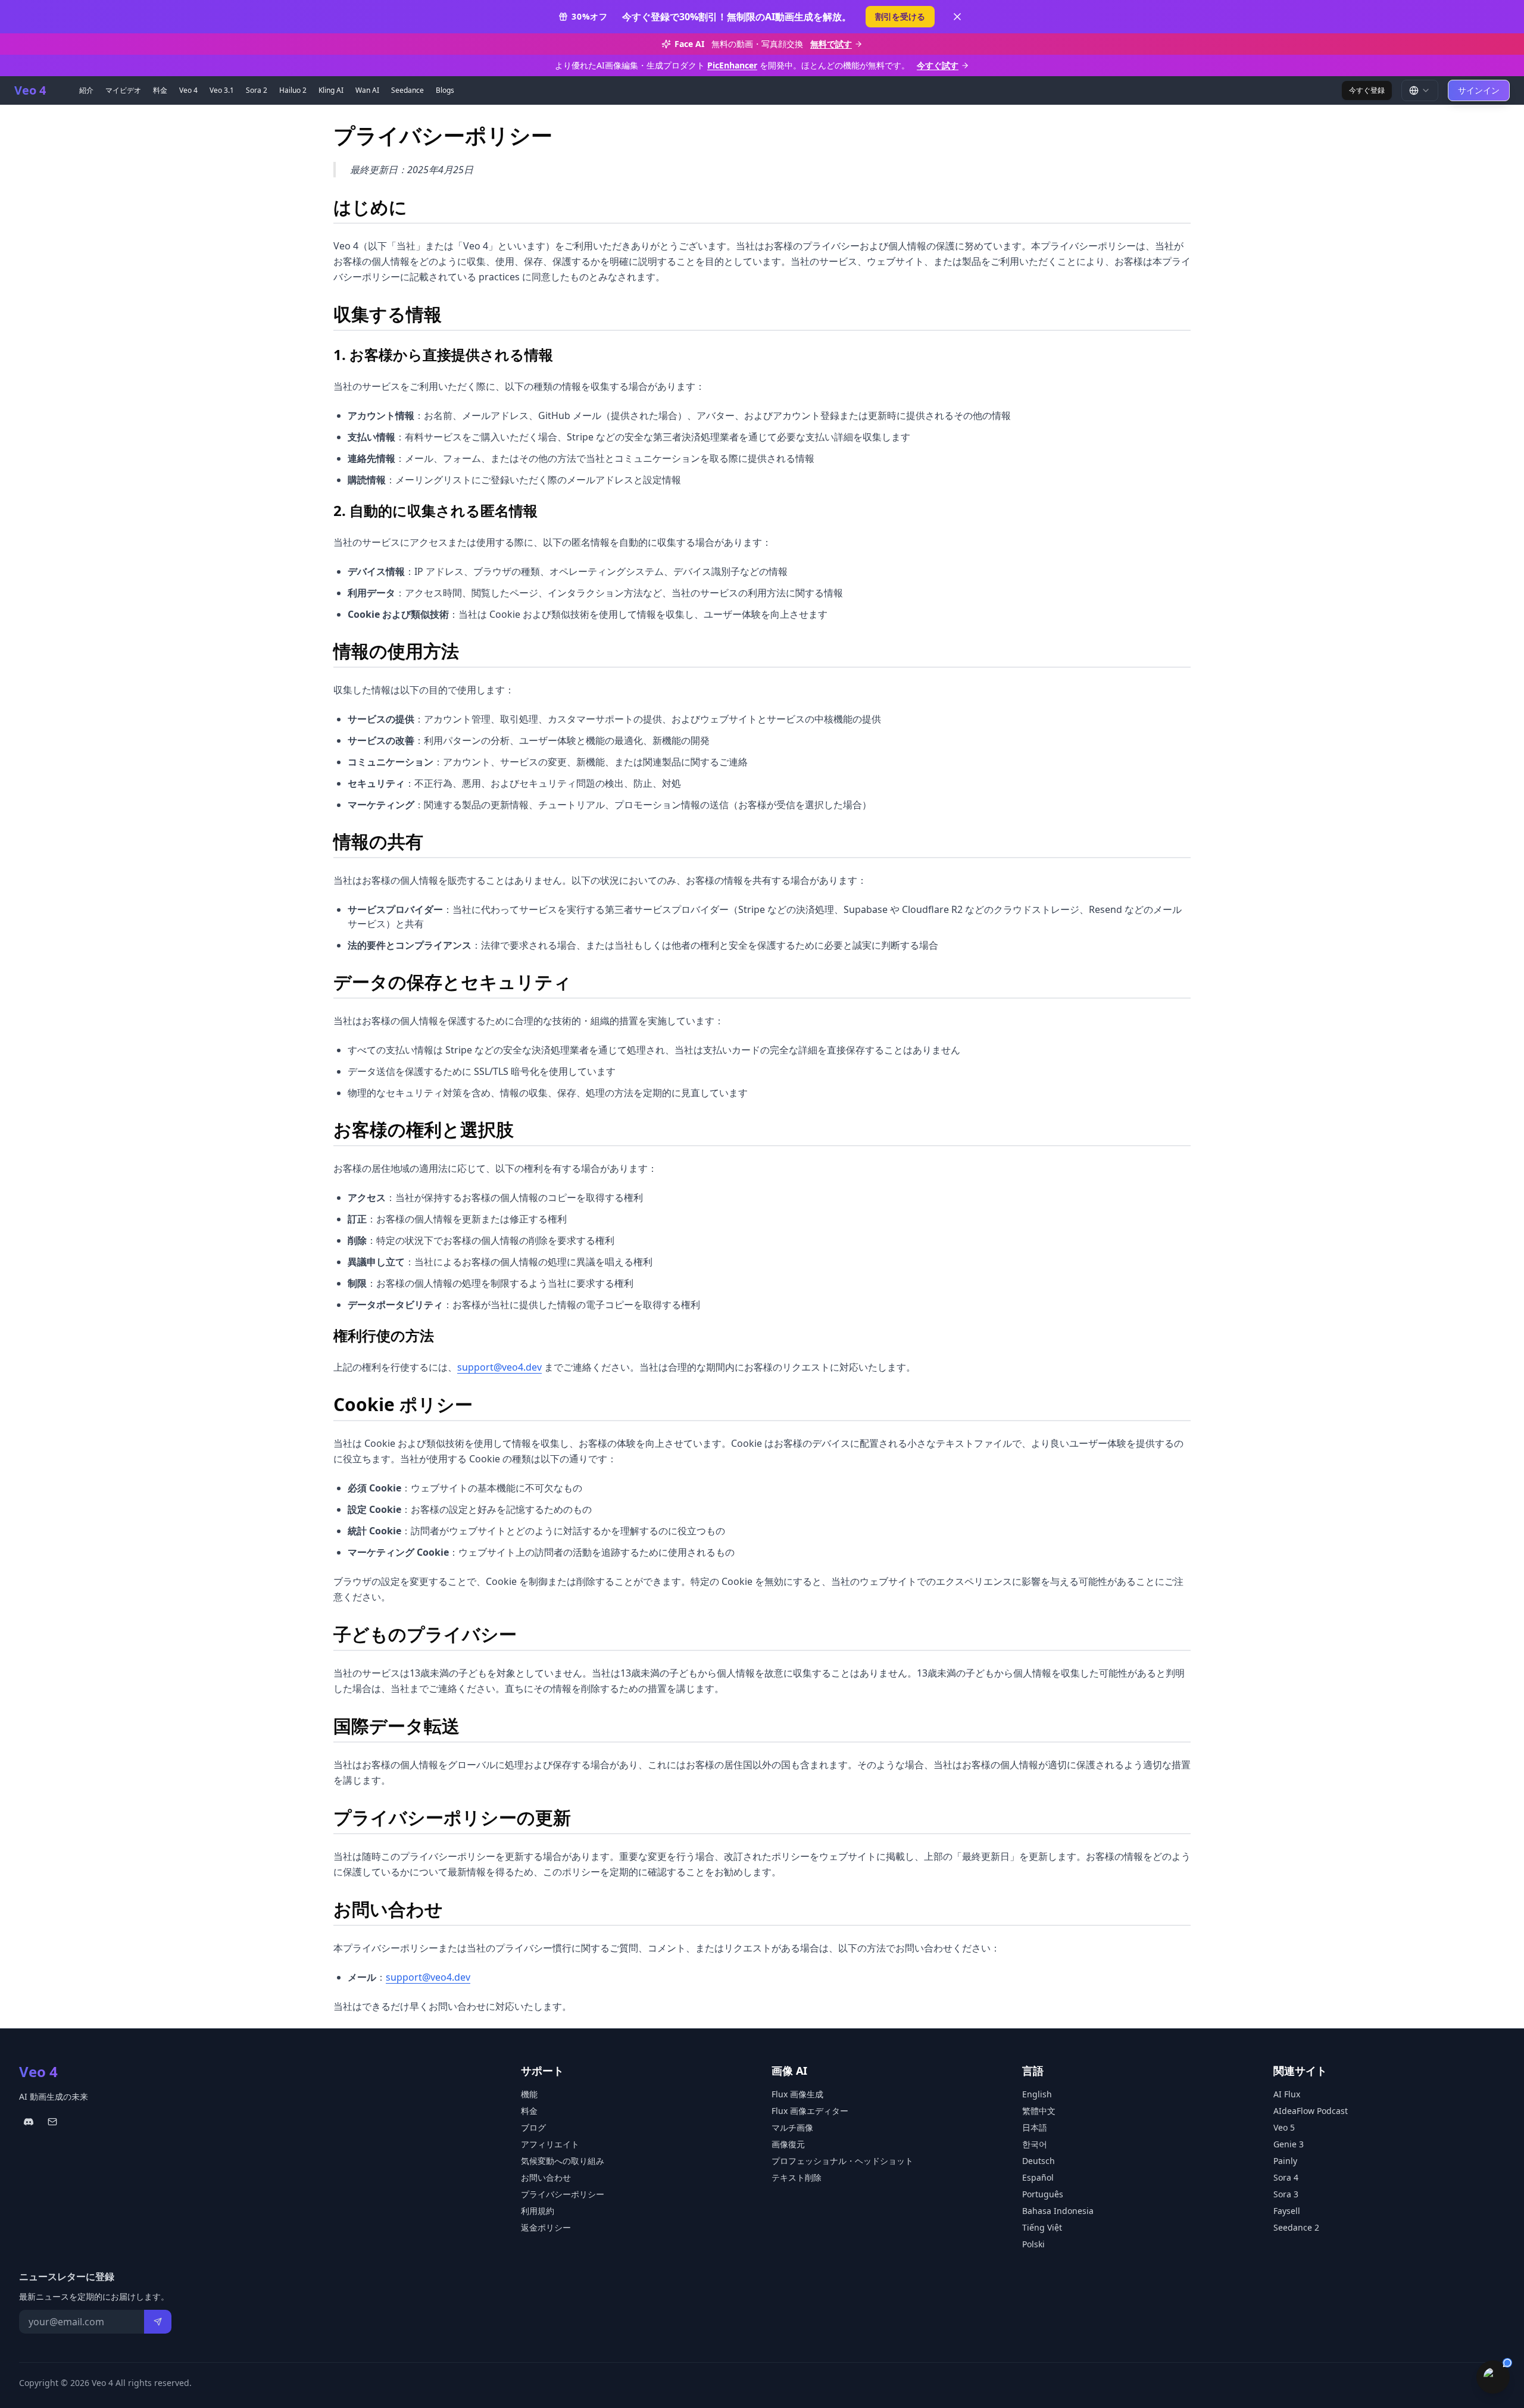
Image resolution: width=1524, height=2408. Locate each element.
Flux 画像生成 (797, 2094)
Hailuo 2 (293, 90)
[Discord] (29, 2122)
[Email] (52, 2122)
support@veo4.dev (499, 1367)
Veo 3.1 (222, 90)
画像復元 (788, 2144)
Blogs (445, 90)
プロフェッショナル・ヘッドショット (842, 2161)
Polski (1033, 2244)
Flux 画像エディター (810, 2111)
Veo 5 (1284, 2127)
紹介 (86, 90)
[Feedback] (1493, 2377)
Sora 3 (1286, 2194)
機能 (529, 2094)
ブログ (533, 2127)
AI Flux (1287, 2094)
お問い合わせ (546, 2177)
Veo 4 (188, 90)
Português (1043, 2194)
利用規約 (538, 2211)
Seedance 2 (1296, 2227)
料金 (160, 90)
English (1037, 2094)
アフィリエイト (550, 2144)
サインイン (1479, 90)
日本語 (1035, 2127)
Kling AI (331, 90)
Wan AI (367, 90)
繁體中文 (1039, 2111)
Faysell (1287, 2211)
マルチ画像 (792, 2127)
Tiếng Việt (1042, 2227)
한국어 (1035, 2144)
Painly (1285, 2161)
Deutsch (1039, 2161)
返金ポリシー (546, 2227)
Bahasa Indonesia (1058, 2211)
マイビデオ (123, 90)
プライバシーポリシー (563, 2194)
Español (1038, 2177)
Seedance (407, 90)
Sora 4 (1286, 2177)
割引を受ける (900, 16)
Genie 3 (1289, 2144)
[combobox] (1420, 90)
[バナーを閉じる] (957, 17)
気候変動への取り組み (563, 2161)
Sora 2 (257, 90)
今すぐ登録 (1367, 90)
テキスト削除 (797, 2177)
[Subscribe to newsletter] (158, 2322)
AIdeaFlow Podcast (1311, 2111)
